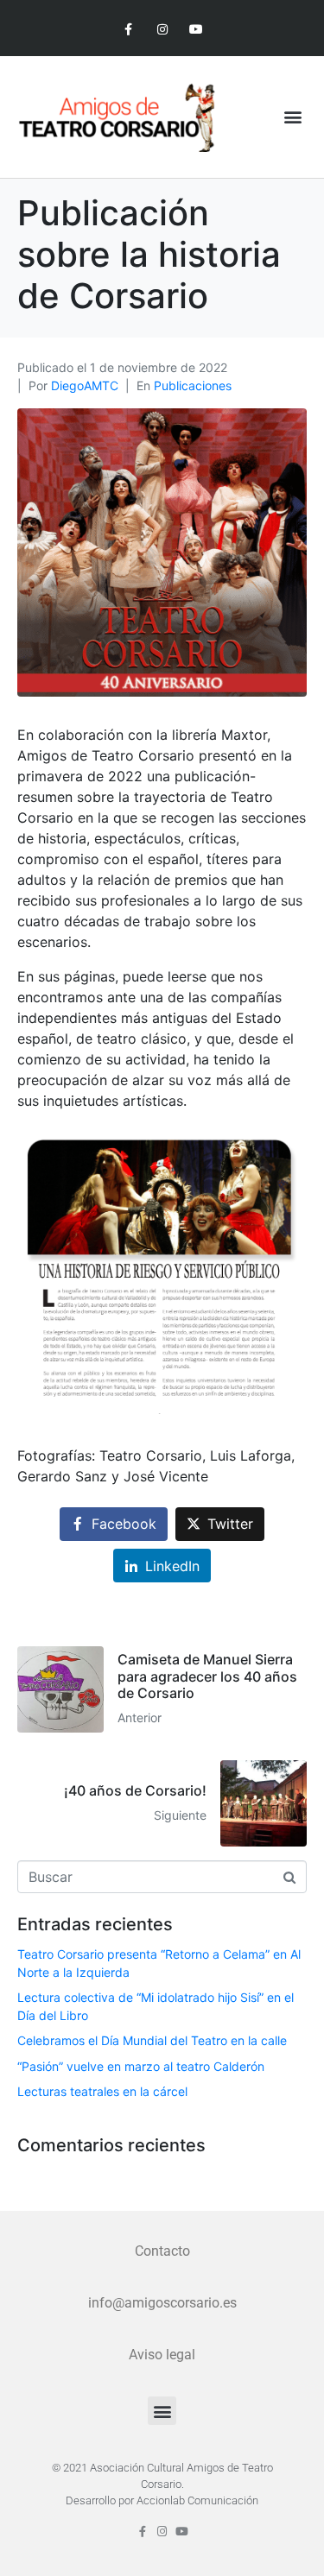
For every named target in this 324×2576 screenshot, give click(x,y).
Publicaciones (193, 385)
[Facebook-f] (128, 30)
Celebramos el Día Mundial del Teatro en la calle (152, 2040)
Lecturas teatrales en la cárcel (102, 2091)
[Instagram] (162, 30)
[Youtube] (196, 30)
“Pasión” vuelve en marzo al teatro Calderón (141, 2066)
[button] (292, 117)
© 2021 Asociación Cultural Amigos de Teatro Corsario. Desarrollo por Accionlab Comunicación (162, 2484)
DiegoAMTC (85, 385)
